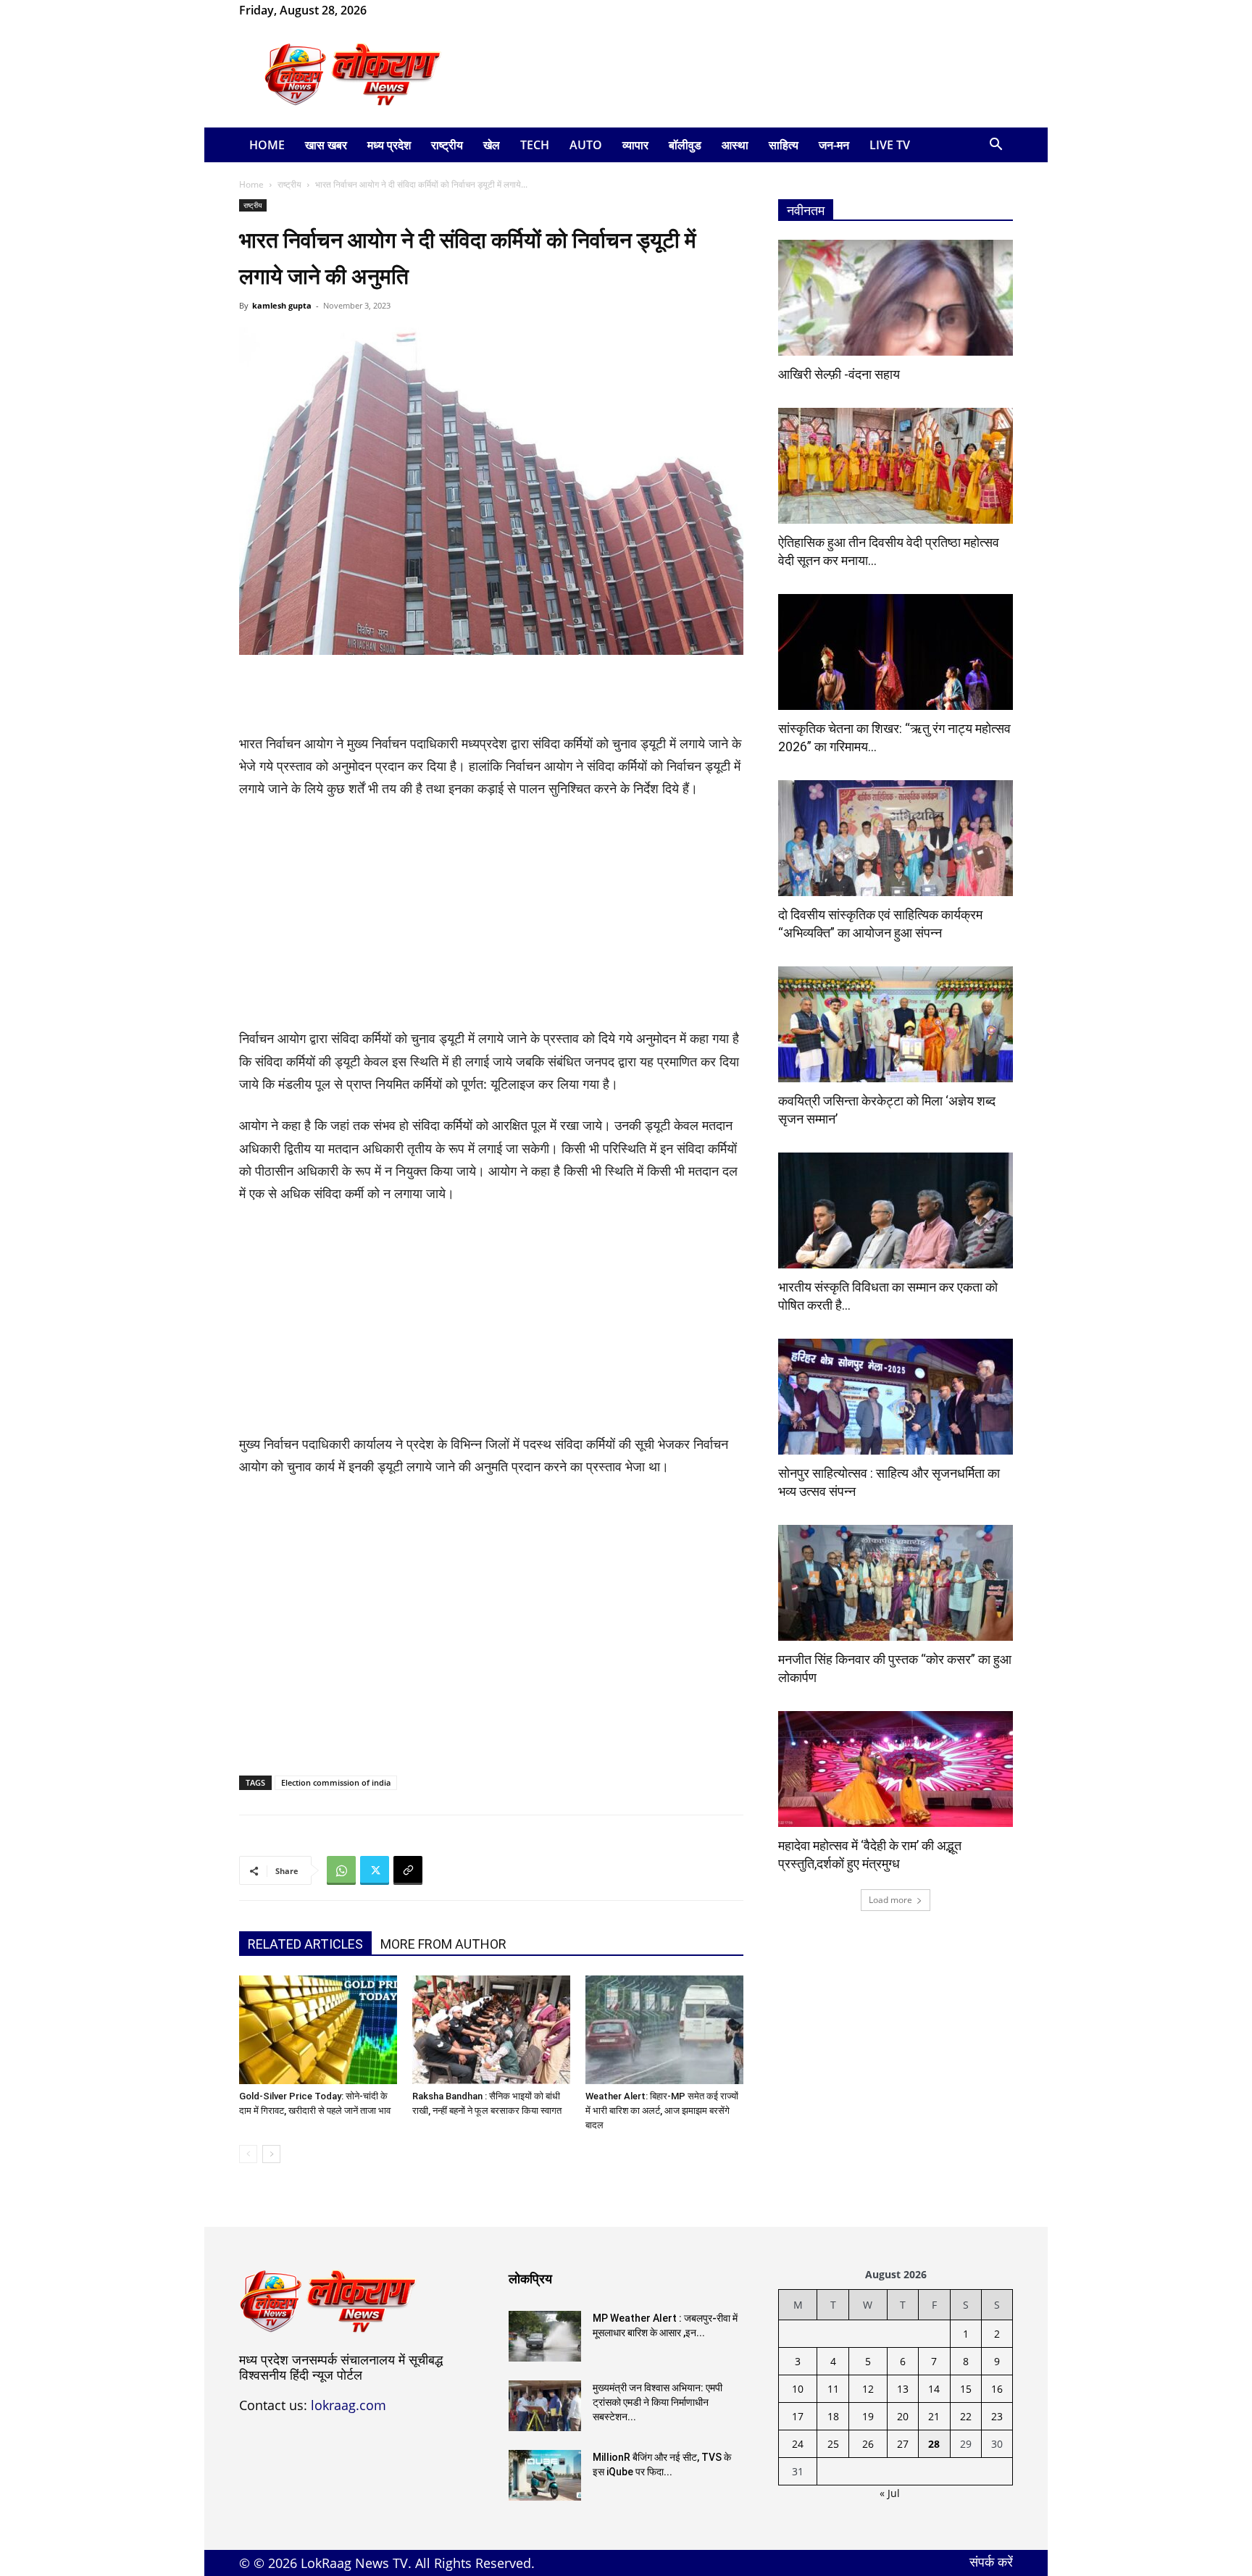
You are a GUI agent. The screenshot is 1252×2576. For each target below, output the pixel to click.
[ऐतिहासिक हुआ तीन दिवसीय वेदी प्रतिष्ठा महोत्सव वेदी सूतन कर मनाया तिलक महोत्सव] (896, 466)
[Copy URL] (408, 1870)
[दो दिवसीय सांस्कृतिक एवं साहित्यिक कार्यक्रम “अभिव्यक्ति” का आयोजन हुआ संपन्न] (896, 838)
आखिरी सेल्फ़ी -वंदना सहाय (839, 374)
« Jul (890, 2493)
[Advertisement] (749, 75)
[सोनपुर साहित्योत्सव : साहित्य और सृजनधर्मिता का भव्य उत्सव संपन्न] (896, 1397)
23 (997, 2416)
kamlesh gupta (282, 305)
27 (903, 2444)
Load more (890, 1900)
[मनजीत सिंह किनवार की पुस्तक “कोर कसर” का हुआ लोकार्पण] (896, 1583)
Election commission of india (336, 1782)
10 (798, 2389)
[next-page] (271, 2154)
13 (903, 2389)
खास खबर (326, 145)
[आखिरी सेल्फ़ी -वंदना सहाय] (896, 298)
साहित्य (784, 145)
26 (868, 2444)
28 (934, 2444)
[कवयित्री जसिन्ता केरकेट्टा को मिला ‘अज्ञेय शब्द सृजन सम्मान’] (896, 1024)
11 (833, 2389)
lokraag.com (349, 2405)
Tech (535, 145)
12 (868, 2389)
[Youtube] (448, 10)
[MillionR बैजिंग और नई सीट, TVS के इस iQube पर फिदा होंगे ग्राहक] (545, 2475)
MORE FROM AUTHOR (443, 1944)
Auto (586, 145)
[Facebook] (401, 10)
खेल (492, 145)
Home (267, 145)
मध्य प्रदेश (389, 145)
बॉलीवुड (685, 145)
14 (934, 2389)
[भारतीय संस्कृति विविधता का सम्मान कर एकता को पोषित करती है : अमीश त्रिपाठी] (896, 1210)
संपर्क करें (991, 2562)
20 (903, 2416)
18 (833, 2416)
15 (966, 2389)
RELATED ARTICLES (305, 1944)
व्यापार (635, 145)
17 (798, 2416)
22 (966, 2416)
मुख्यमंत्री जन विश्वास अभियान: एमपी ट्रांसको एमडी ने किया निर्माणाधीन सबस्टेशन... (658, 2402)
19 (868, 2416)
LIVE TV (890, 145)
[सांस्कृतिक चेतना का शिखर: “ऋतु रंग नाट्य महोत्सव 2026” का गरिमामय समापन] (896, 652)
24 (798, 2444)
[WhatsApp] (425, 10)
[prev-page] (248, 2154)
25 (833, 2444)
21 (934, 2416)
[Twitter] (375, 1870)
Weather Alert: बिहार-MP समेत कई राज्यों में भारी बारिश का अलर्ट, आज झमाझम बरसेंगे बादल (662, 2111)
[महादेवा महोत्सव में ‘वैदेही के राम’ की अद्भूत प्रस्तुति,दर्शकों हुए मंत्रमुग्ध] (896, 1769)
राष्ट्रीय (447, 145)
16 (997, 2389)
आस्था (735, 145)
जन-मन (834, 145)
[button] (996, 146)
